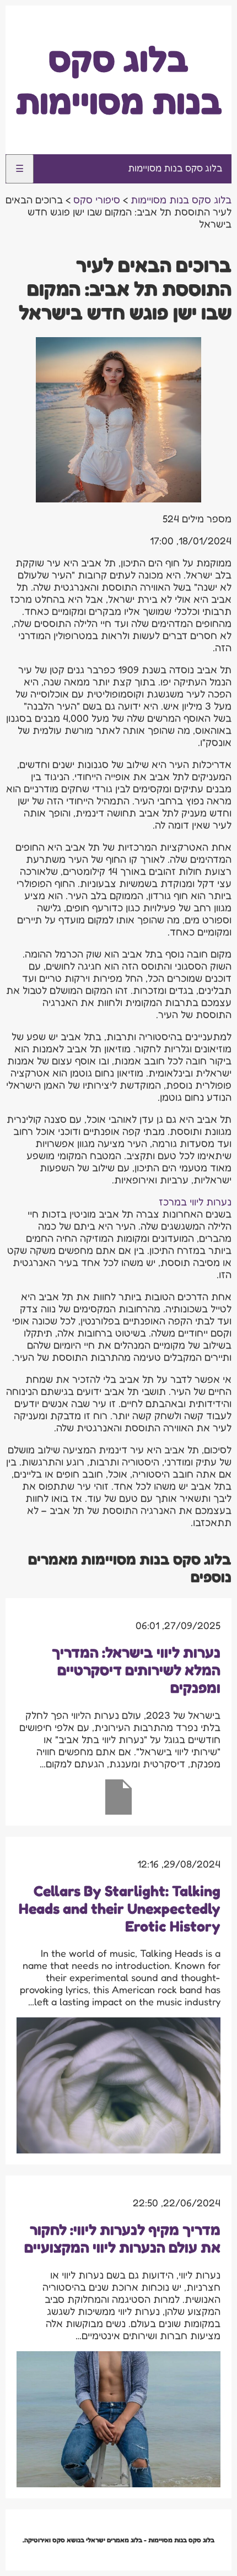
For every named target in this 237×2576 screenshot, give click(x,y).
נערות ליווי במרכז (195, 1202)
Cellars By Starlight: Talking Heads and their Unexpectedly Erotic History (120, 1908)
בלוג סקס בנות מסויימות (119, 80)
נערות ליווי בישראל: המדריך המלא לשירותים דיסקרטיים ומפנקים (136, 1670)
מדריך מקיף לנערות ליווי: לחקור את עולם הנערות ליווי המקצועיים (122, 2238)
